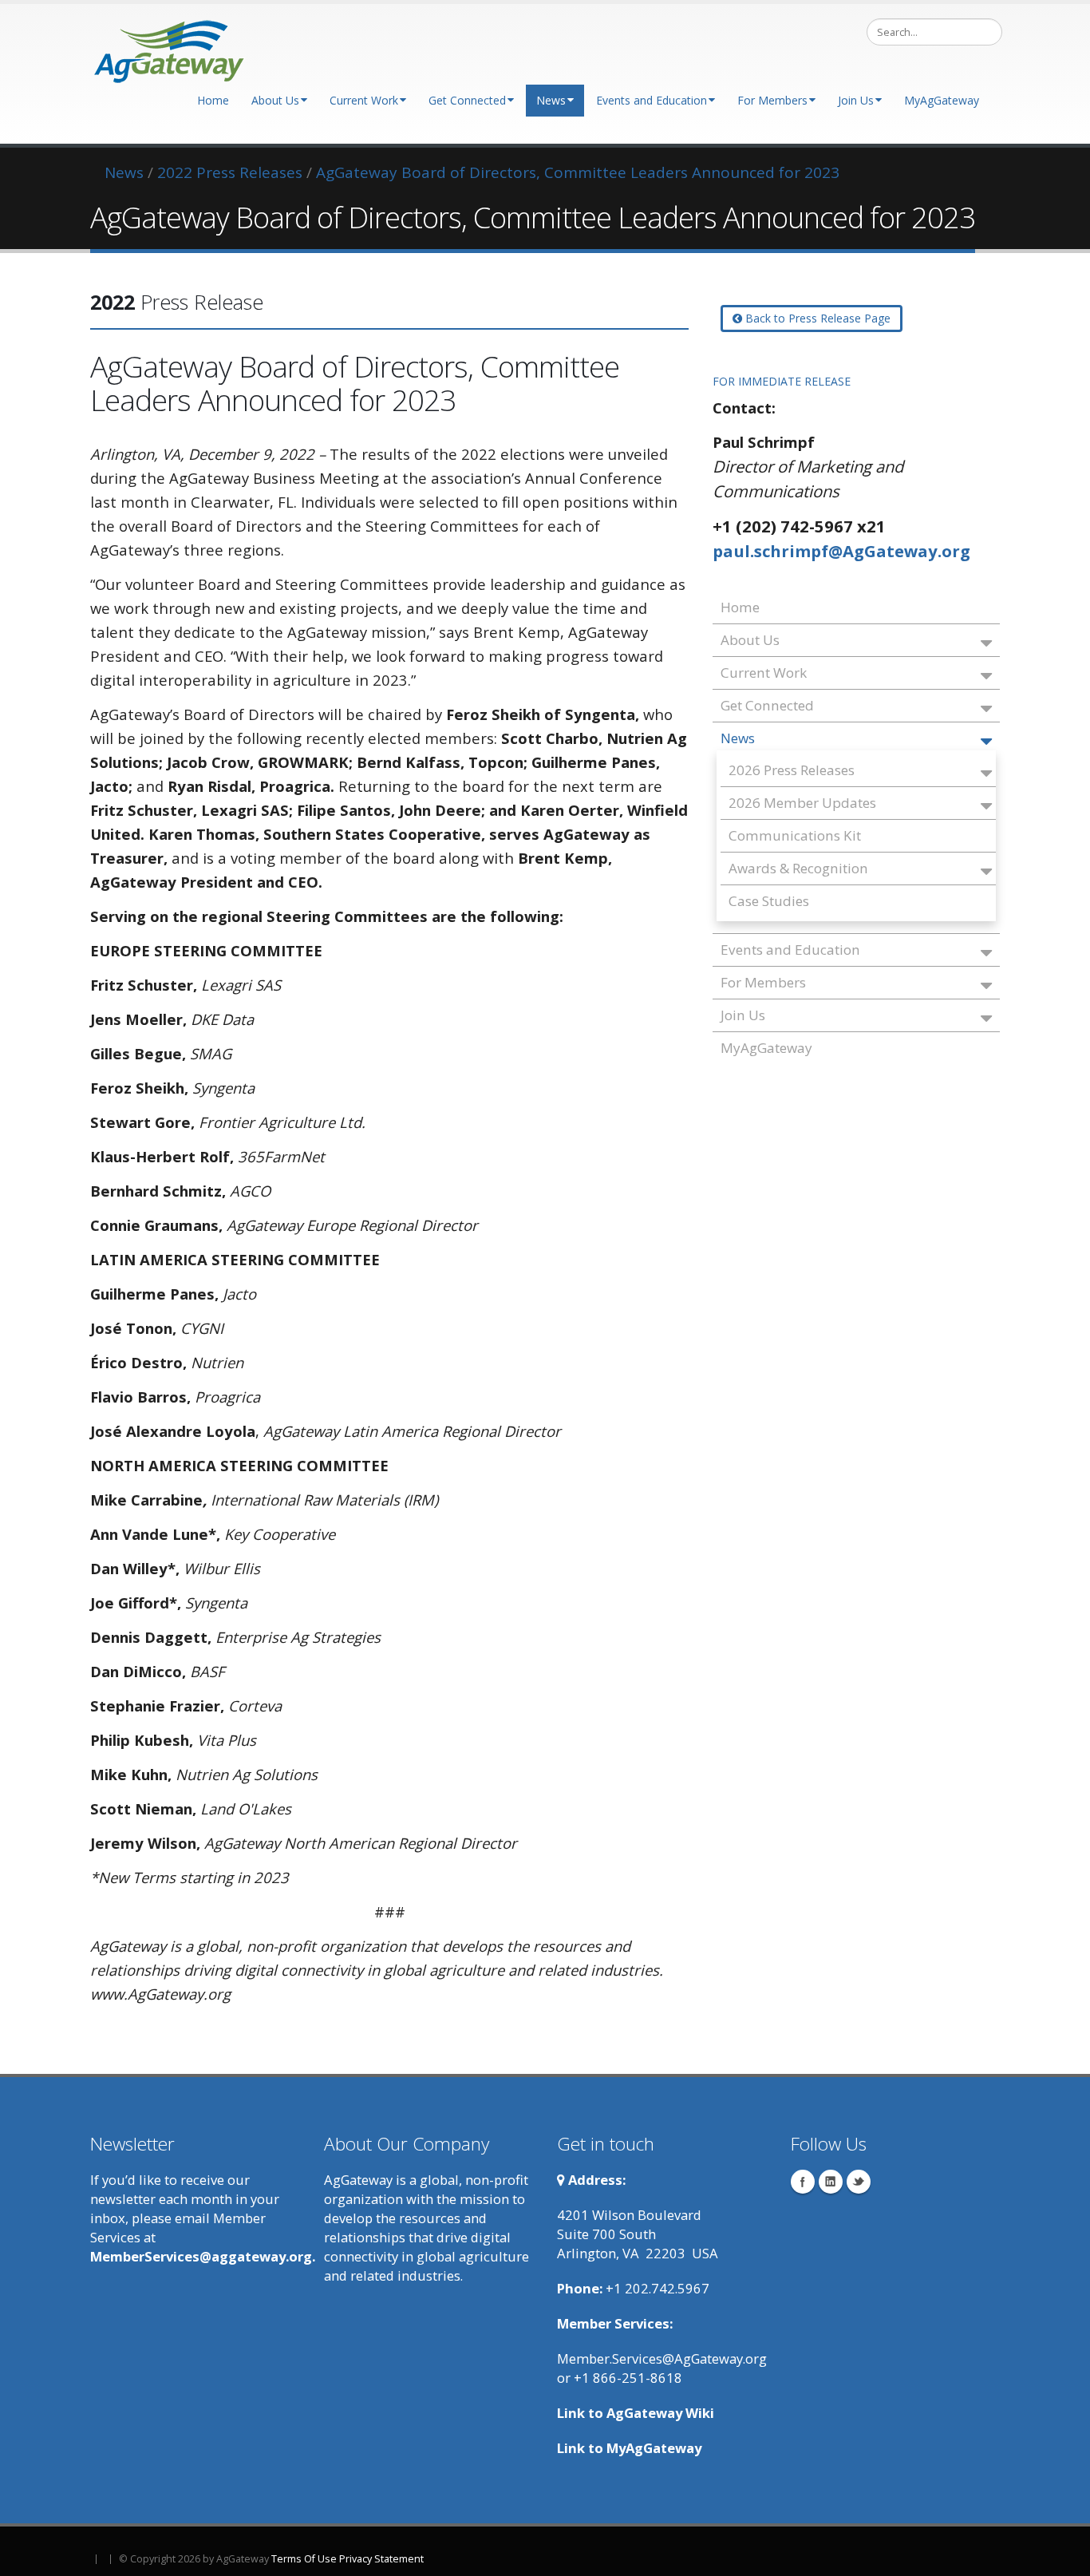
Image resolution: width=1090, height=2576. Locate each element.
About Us (275, 100)
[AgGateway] (170, 47)
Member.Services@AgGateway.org (662, 2358)
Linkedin (831, 2182)
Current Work (364, 100)
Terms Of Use (304, 2559)
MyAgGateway (942, 100)
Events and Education (652, 100)
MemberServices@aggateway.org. (203, 2256)
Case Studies (769, 901)
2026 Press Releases (792, 770)
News (551, 100)
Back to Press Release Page (816, 318)
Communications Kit (795, 835)
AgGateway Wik (658, 2413)
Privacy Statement (381, 2559)
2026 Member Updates (802, 803)
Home (213, 100)
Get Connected (467, 100)
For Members (772, 100)
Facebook (803, 2182)
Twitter (859, 2182)
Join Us (856, 100)
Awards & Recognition (798, 868)
